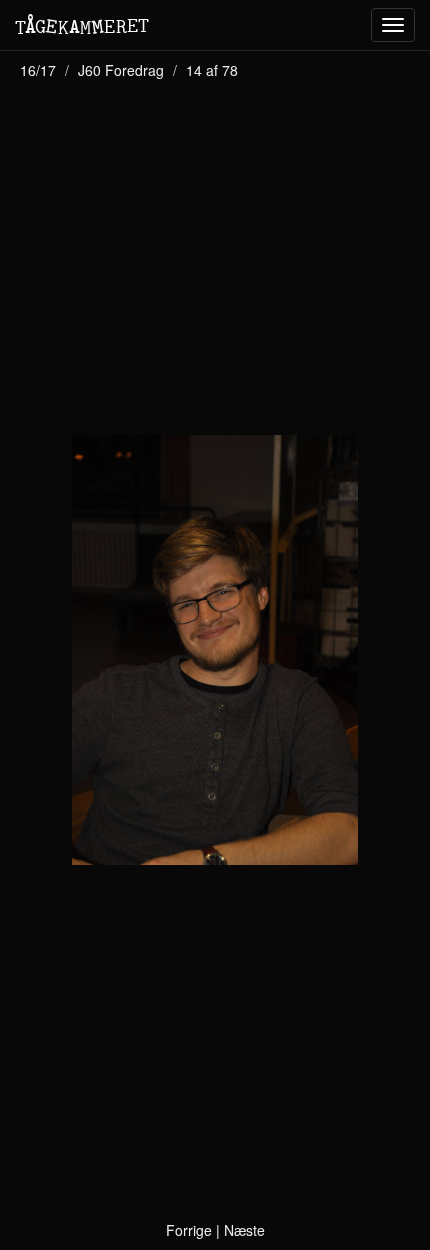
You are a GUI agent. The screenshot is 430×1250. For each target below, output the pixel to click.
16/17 (38, 70)
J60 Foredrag (121, 70)
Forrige (189, 1230)
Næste (244, 1230)
